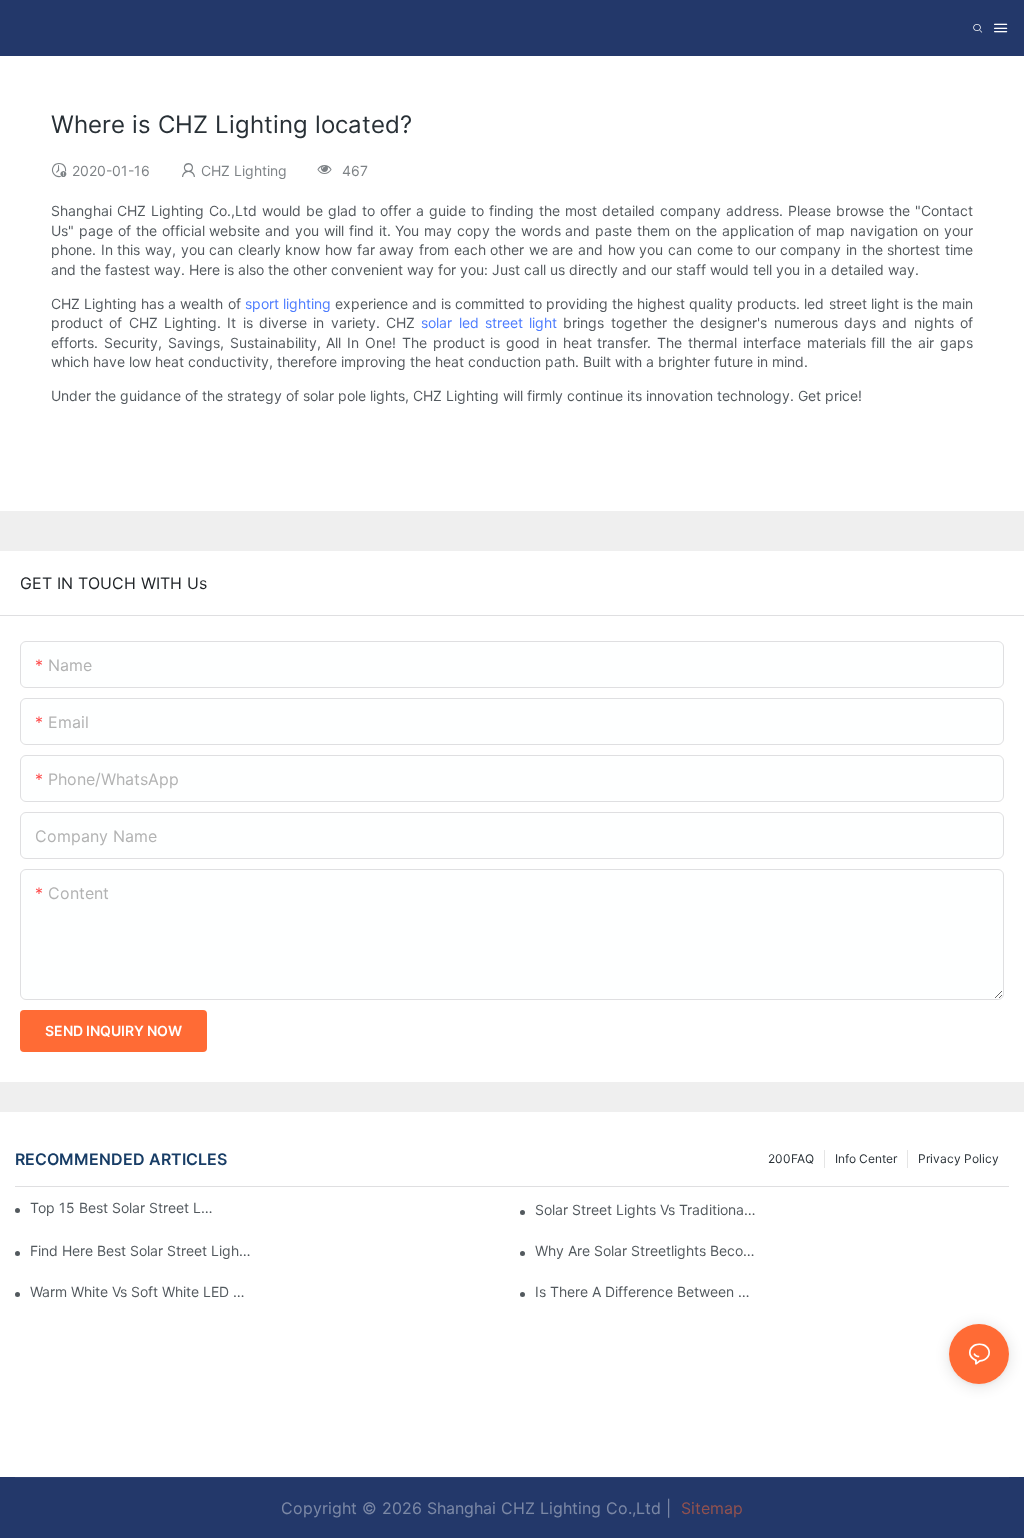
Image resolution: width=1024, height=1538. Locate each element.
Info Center (866, 1158)
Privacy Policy (958, 1158)
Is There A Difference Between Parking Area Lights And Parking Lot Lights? (645, 1291)
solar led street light (489, 322)
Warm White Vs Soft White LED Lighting (140, 1291)
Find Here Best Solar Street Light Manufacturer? (140, 1250)
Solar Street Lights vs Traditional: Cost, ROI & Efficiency (645, 1209)
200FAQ (791, 1158)
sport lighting (288, 303)
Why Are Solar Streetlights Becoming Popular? (645, 1250)
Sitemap (709, 1508)
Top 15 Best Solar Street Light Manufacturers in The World (121, 1207)
